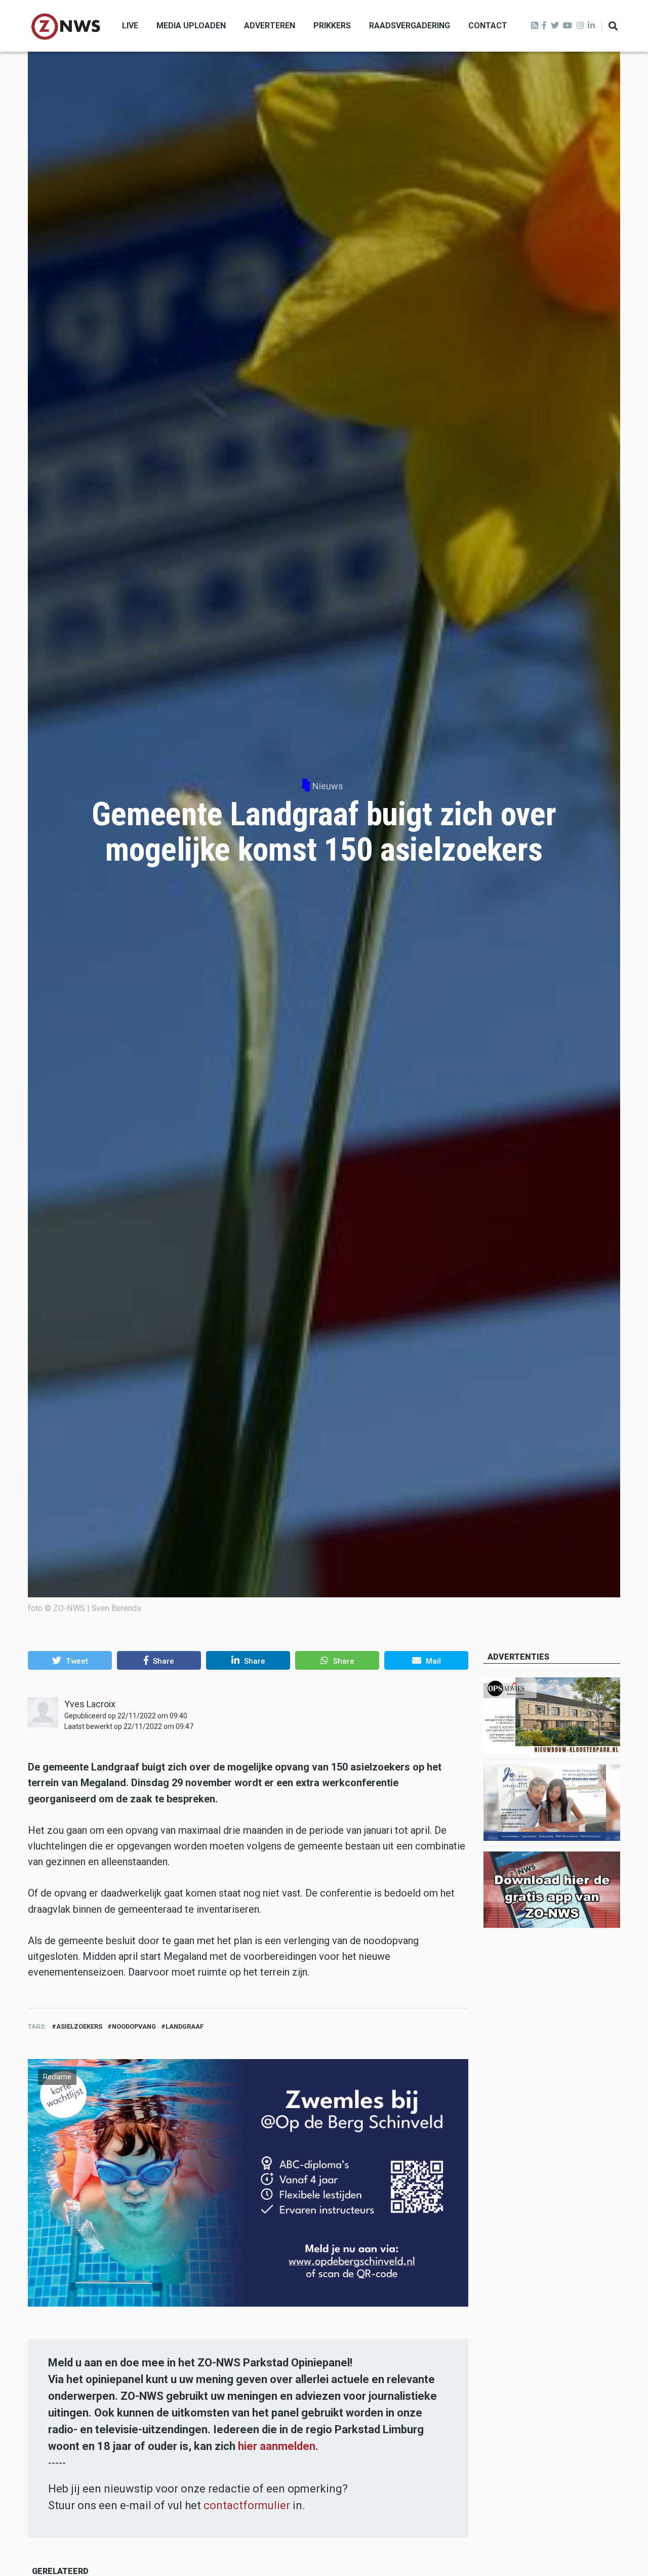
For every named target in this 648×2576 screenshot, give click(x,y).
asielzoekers (79, 2026)
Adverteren (270, 26)
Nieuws (328, 786)
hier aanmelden (277, 2446)
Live (130, 26)
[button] (70, 1660)
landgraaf (185, 2026)
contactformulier (247, 2505)
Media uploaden (191, 26)
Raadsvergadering (410, 26)
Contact (488, 26)
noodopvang (134, 2026)
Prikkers (332, 26)
